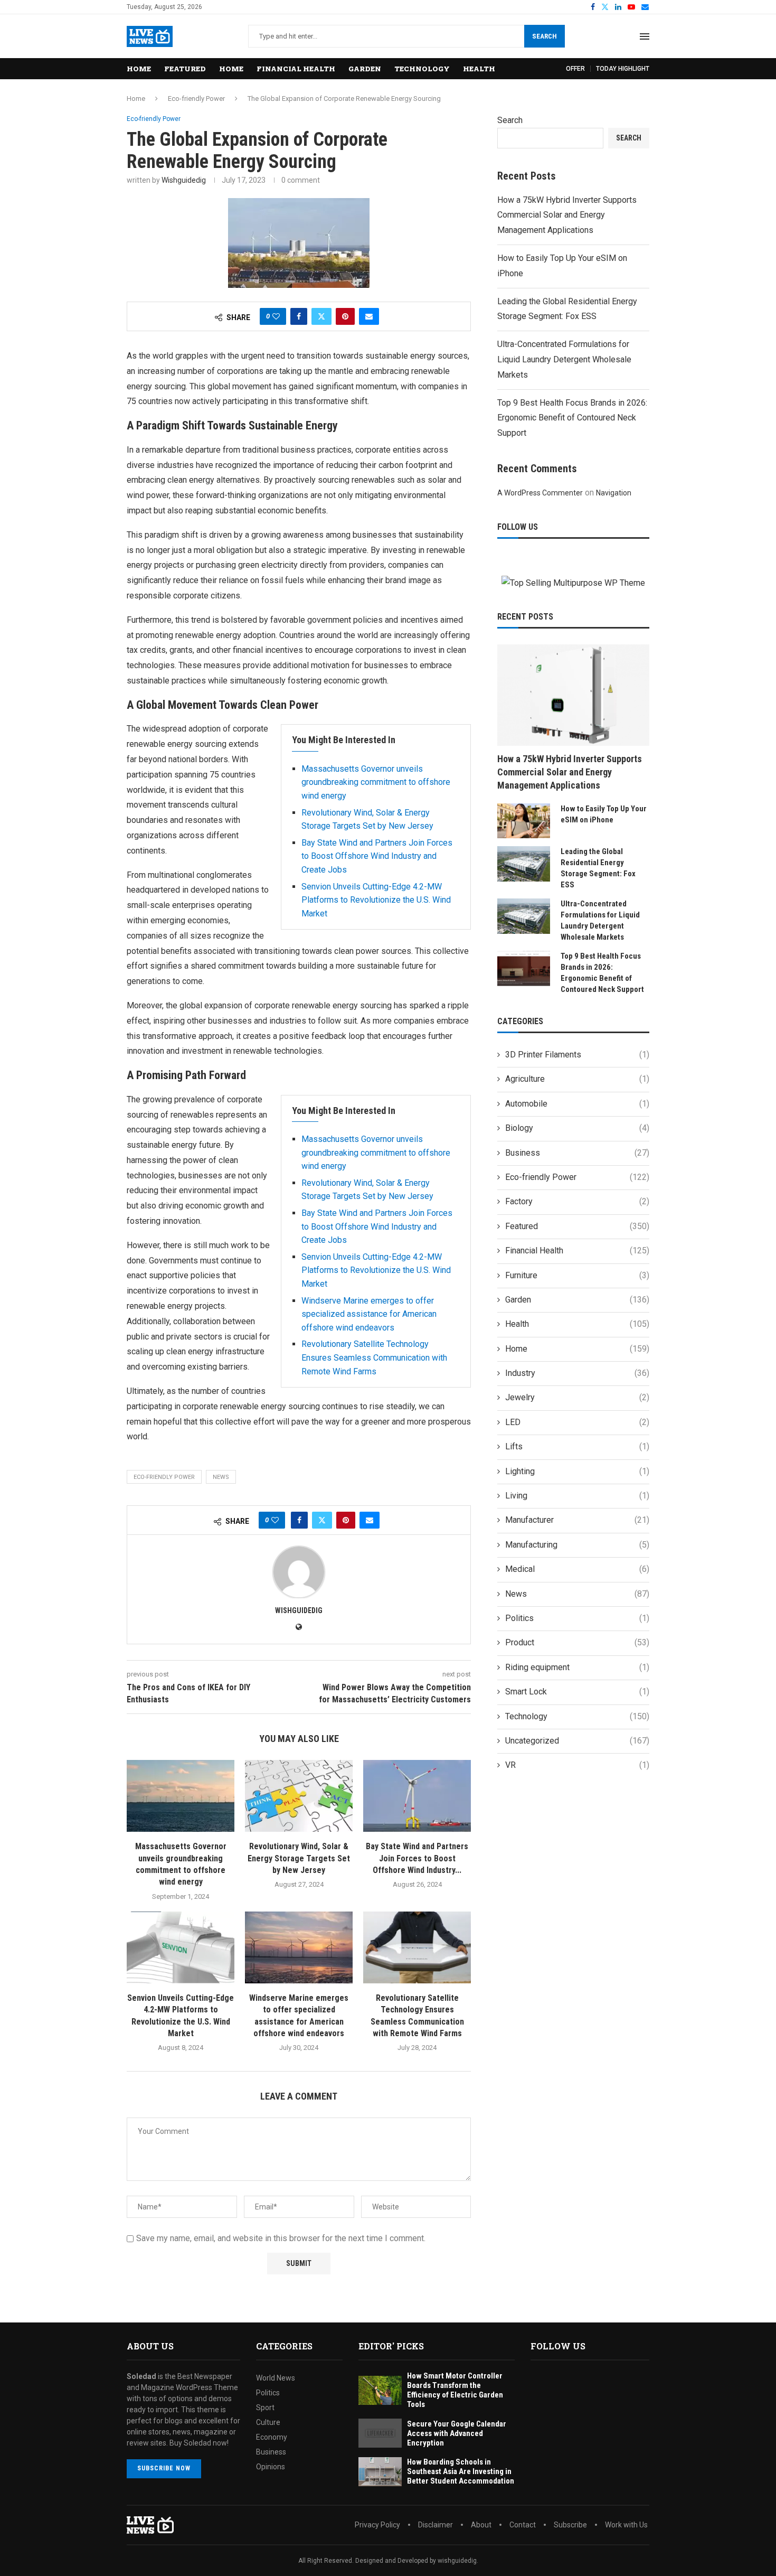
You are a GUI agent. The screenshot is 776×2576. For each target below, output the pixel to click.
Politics (577, 1618)
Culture (268, 2422)
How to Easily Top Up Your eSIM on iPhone (604, 814)
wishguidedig (184, 180)
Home (139, 69)
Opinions (271, 2467)
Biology (577, 1128)
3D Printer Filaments (577, 1055)
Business (577, 1153)
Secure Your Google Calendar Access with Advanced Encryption (457, 2433)
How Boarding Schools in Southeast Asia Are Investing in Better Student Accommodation (461, 2471)
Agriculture (577, 1079)
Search (545, 36)
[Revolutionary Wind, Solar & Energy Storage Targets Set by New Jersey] (299, 1796)
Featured (185, 69)
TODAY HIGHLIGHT (623, 69)
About (481, 2525)
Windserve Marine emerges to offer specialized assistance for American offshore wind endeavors (369, 1314)
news (221, 1477)
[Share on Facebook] (299, 316)
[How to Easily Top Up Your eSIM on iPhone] (524, 821)
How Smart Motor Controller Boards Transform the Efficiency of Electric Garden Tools (455, 2390)
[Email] (645, 7)
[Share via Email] (369, 316)
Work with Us (626, 2525)
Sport (265, 2408)
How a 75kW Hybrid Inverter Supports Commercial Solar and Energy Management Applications (567, 215)
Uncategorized (577, 1741)
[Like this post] (276, 316)
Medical (577, 1569)
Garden (365, 69)
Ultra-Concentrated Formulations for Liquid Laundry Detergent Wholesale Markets (564, 359)
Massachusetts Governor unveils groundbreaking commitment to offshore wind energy (376, 782)
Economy (272, 2437)
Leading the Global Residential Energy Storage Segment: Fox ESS (598, 868)
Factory (577, 1201)
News (577, 1594)
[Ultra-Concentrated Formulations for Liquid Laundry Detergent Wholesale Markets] (524, 916)
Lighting (577, 1471)
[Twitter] (605, 7)
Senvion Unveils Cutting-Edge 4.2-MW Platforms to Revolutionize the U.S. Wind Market (376, 900)
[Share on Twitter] (321, 316)
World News (276, 2378)
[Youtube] (631, 7)
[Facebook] (593, 7)
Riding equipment (577, 1667)
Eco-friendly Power (196, 99)
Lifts (577, 1446)
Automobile (577, 1104)
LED (577, 1422)
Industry (577, 1373)
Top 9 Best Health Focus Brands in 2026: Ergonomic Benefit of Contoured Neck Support (572, 418)
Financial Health (296, 69)
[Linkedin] (618, 7)
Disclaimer (436, 2525)
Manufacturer (577, 1520)
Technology (422, 69)
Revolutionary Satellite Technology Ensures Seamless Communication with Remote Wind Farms (374, 1357)
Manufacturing (577, 1545)
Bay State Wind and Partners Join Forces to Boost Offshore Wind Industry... (417, 1858)
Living (577, 1496)
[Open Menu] (645, 36)
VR (577, 1765)
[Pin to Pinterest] (345, 316)
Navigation (614, 493)
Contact (523, 2525)
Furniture (577, 1275)
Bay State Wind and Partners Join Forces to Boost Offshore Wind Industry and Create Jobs (377, 856)
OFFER (575, 69)
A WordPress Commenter (540, 493)
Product (577, 1642)
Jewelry (577, 1397)
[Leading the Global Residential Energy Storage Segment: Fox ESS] (524, 864)
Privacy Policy (377, 2525)
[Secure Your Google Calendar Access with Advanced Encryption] (380, 2433)
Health (479, 69)
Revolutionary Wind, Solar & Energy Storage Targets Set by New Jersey (299, 1858)
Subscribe (570, 2525)
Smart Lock (577, 1692)
